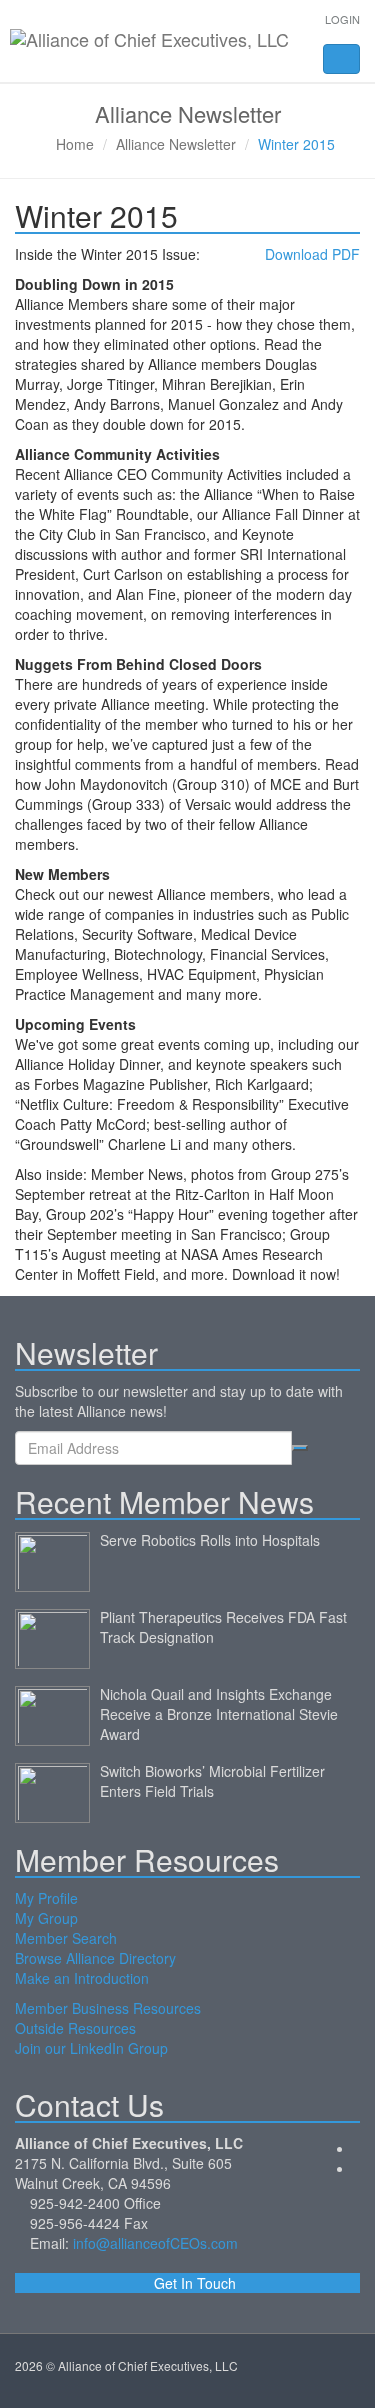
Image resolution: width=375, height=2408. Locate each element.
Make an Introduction (82, 1978)
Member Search (66, 1938)
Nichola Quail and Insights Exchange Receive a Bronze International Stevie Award (219, 1714)
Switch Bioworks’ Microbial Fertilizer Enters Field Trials (212, 1781)
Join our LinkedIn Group (91, 2048)
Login (342, 19)
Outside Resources (75, 2028)
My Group (46, 1918)
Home (75, 144)
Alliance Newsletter (176, 144)
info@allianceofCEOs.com (155, 2243)
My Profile (46, 1898)
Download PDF (312, 254)
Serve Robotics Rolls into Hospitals (210, 1540)
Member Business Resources (108, 2008)
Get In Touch (193, 2283)
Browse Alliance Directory (95, 1958)
